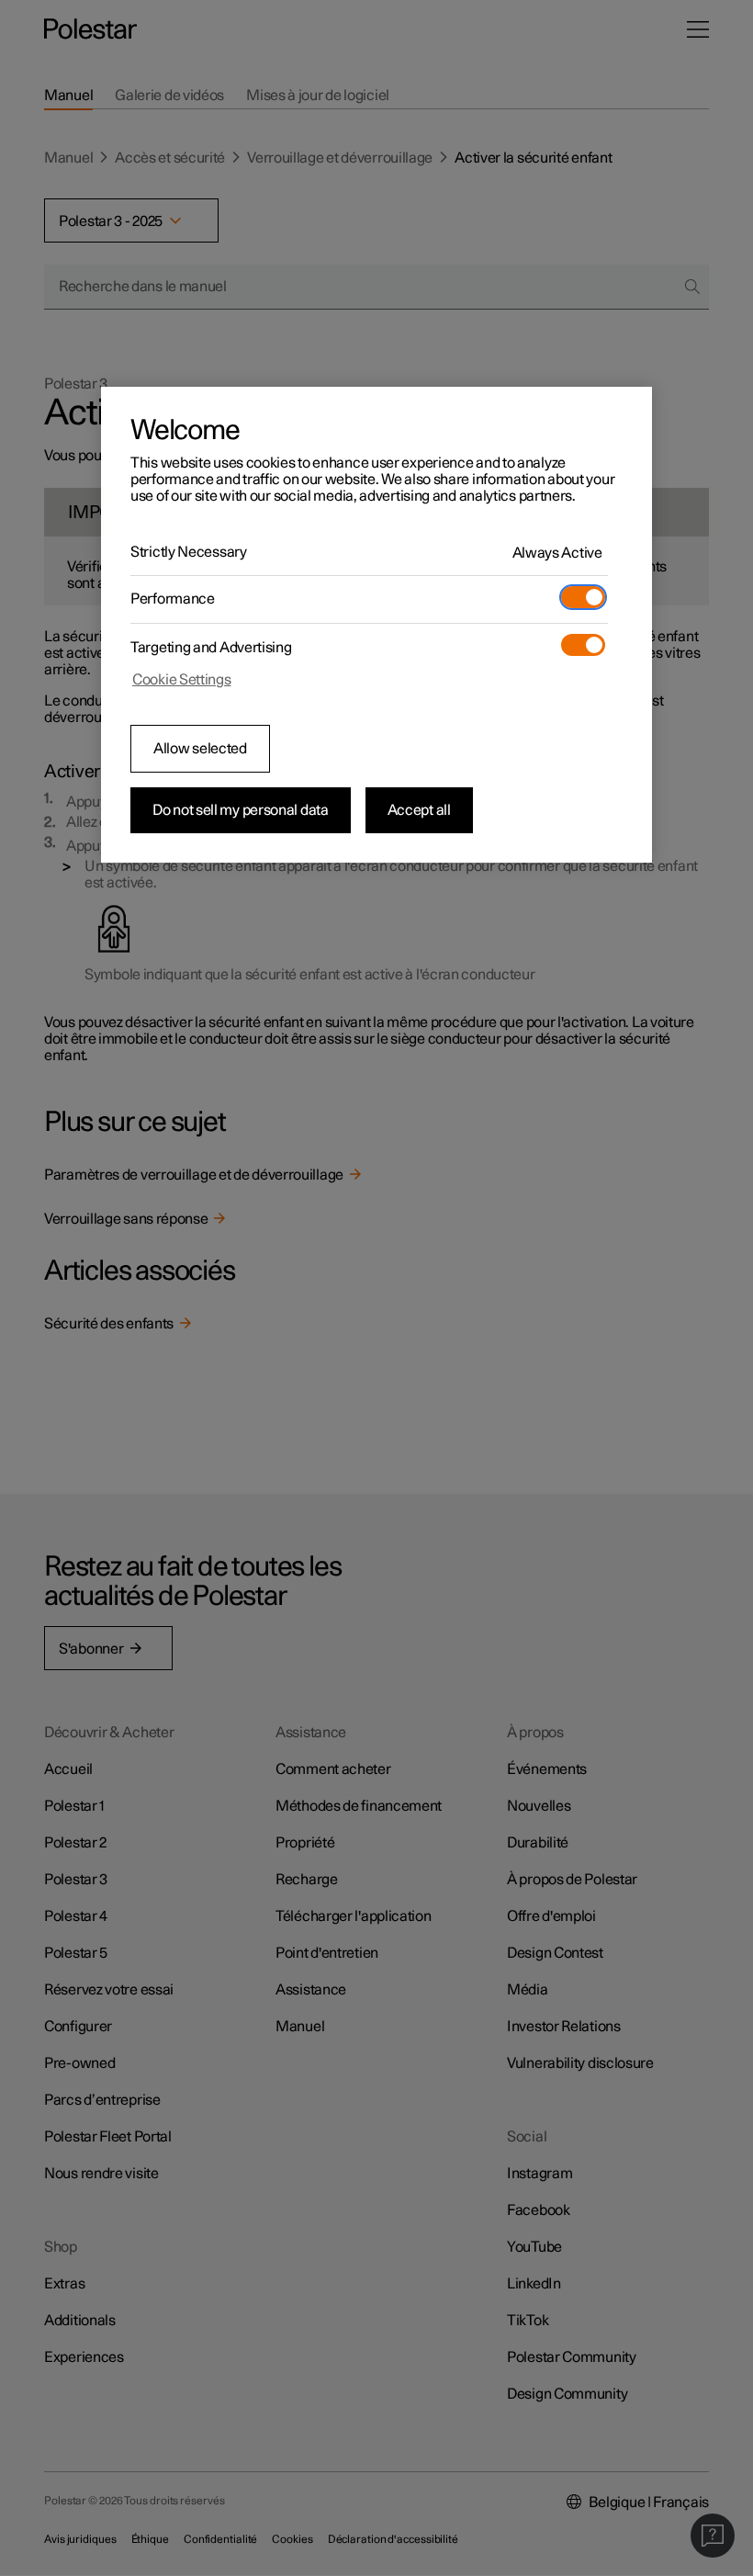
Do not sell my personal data (241, 810)
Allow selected (200, 749)
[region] (376, 625)
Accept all (419, 810)
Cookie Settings (182, 680)
